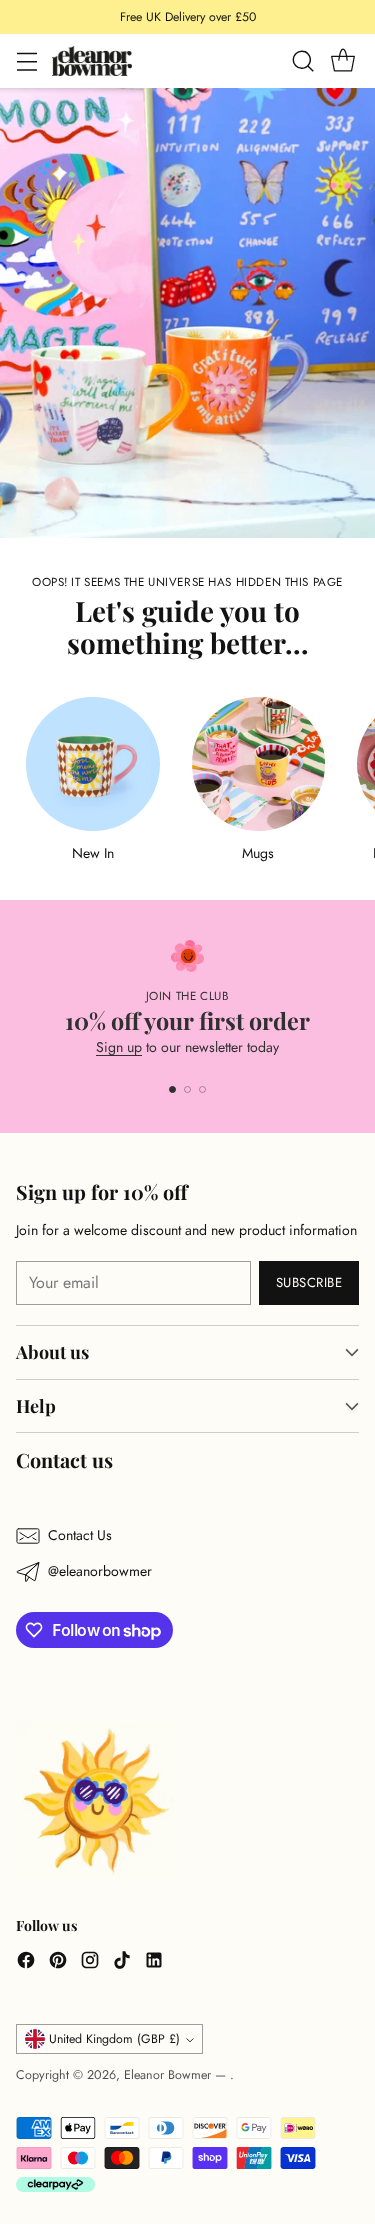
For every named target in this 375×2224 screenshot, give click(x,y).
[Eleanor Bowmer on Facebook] (26, 1963)
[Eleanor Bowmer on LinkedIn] (154, 1963)
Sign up (119, 1047)
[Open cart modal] (342, 61)
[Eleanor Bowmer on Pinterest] (58, 1963)
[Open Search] (302, 61)
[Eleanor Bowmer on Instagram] (90, 1963)
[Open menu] (26, 61)
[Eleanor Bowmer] (92, 60)
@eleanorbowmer (100, 1571)
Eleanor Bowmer (169, 2075)
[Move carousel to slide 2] (187, 1089)
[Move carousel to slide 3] (202, 1089)
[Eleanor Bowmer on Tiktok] (122, 1963)
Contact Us (80, 1535)
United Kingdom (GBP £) (114, 2039)
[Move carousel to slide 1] (172, 1089)
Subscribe (309, 1282)
